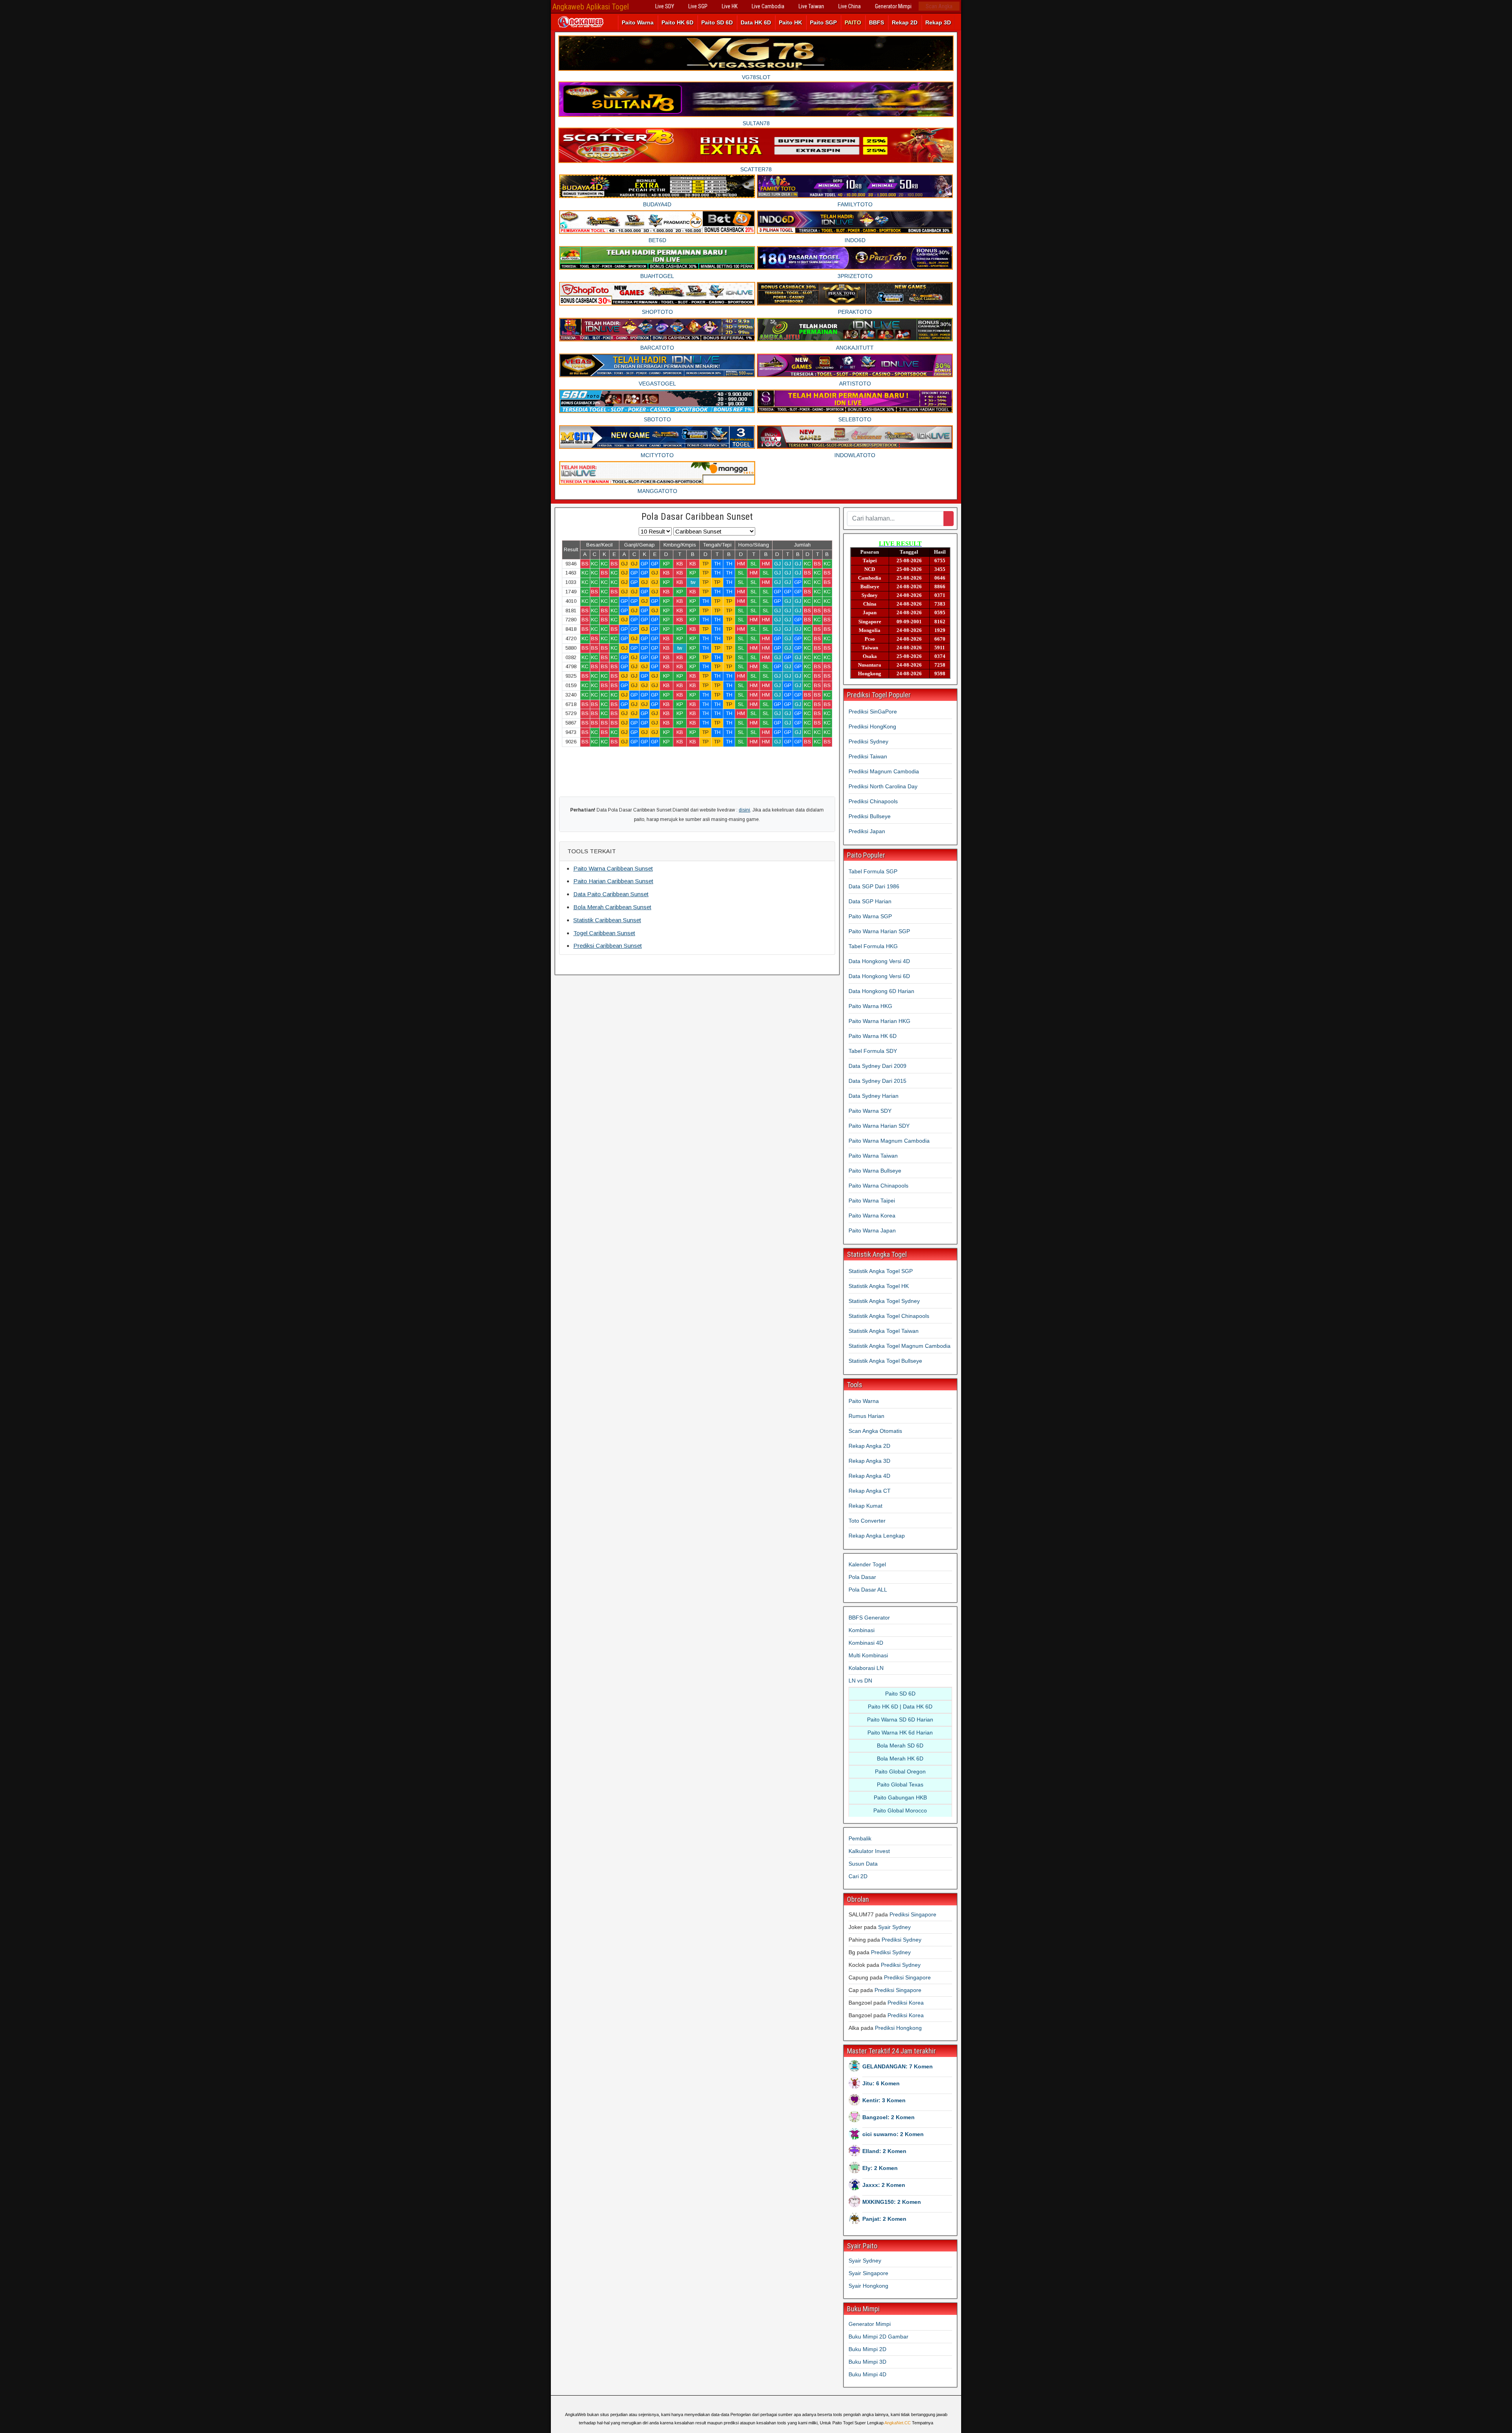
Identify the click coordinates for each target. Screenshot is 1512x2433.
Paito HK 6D (677, 22)
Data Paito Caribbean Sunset (611, 894)
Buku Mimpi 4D (867, 2374)
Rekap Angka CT (870, 1491)
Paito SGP (823, 22)
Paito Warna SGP (870, 916)
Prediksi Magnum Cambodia (884, 771)
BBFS (876, 22)
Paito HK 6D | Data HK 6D (900, 1707)
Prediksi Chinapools (873, 801)
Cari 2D (858, 1876)
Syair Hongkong (868, 2286)
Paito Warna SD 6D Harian (900, 1720)
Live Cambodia (768, 6)
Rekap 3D (938, 22)
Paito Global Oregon (900, 1771)
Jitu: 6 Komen (881, 2083)
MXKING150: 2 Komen (892, 2202)
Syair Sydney (894, 1927)
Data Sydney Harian (874, 1096)
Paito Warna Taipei (872, 1201)
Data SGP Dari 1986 (874, 886)
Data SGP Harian (870, 901)
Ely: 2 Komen (880, 2168)
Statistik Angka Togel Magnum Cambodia (900, 1346)
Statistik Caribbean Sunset (607, 920)
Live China (850, 6)
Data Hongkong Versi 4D (879, 961)
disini (744, 810)
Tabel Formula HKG (873, 946)
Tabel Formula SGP (873, 871)
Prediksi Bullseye (870, 816)
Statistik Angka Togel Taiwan (884, 1331)
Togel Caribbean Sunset (604, 933)
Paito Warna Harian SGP (879, 931)
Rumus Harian (866, 1416)
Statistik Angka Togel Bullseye (885, 1361)
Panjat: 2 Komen (884, 2219)
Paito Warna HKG (870, 1006)
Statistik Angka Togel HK (879, 1286)
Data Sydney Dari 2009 (877, 1066)
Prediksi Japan (867, 831)
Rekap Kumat (865, 1506)
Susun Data (863, 1864)
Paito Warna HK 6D (873, 1036)
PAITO (853, 22)
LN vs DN (860, 1681)
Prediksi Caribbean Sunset (608, 946)
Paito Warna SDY (870, 1111)
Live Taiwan (811, 6)
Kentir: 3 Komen (884, 2100)
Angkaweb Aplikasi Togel (591, 7)
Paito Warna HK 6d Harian (900, 1733)
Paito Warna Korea (872, 1216)
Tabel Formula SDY (873, 1051)
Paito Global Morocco (900, 1810)
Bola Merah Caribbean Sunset (612, 907)
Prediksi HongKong (872, 726)
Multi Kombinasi (868, 1655)
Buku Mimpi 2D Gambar (878, 2337)
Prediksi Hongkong (898, 2028)
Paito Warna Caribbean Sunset (613, 868)
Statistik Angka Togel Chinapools (889, 1316)
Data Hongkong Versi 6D (879, 976)
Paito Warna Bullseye (875, 1171)
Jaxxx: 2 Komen (884, 2185)
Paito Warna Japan (872, 1230)
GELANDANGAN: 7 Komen (898, 2066)
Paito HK (790, 22)
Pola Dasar (862, 1577)
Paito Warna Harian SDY (879, 1126)
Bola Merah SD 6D (900, 1746)
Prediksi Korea (906, 2003)
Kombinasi (862, 1630)
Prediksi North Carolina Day (883, 786)
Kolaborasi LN (866, 1668)
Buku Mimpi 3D (867, 2362)
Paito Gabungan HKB (900, 1797)
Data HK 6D (756, 22)
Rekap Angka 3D (869, 1461)
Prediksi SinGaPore (873, 712)
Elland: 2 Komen (884, 2151)
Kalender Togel (867, 1564)
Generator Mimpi (893, 6)
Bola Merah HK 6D (900, 1759)
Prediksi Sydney (868, 741)
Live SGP (698, 6)
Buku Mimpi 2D (867, 2349)
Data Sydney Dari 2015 (877, 1081)
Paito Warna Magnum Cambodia (889, 1141)
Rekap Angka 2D (869, 1446)
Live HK (730, 6)
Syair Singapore (868, 2273)
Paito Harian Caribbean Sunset (613, 881)
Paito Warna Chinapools (878, 1186)
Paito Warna (638, 22)
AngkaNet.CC (898, 2423)
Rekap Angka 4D (869, 1476)
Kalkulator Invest (869, 1851)
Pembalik (860, 1838)
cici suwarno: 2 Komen (893, 2134)
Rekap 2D (905, 22)
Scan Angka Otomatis (875, 1431)
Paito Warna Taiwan (873, 1156)
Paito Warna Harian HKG (879, 1021)
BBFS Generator (869, 1618)
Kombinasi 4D (866, 1643)
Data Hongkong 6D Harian (881, 991)
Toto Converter (867, 1521)
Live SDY (665, 6)
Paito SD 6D (717, 22)
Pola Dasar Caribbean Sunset (697, 517)
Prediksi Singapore (913, 1914)
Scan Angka (939, 6)
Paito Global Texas (900, 1784)
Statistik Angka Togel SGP (881, 1271)
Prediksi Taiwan (868, 756)
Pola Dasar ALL (868, 1590)
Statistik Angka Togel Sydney (884, 1301)
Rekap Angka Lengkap (877, 1536)
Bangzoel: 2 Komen (888, 2117)
